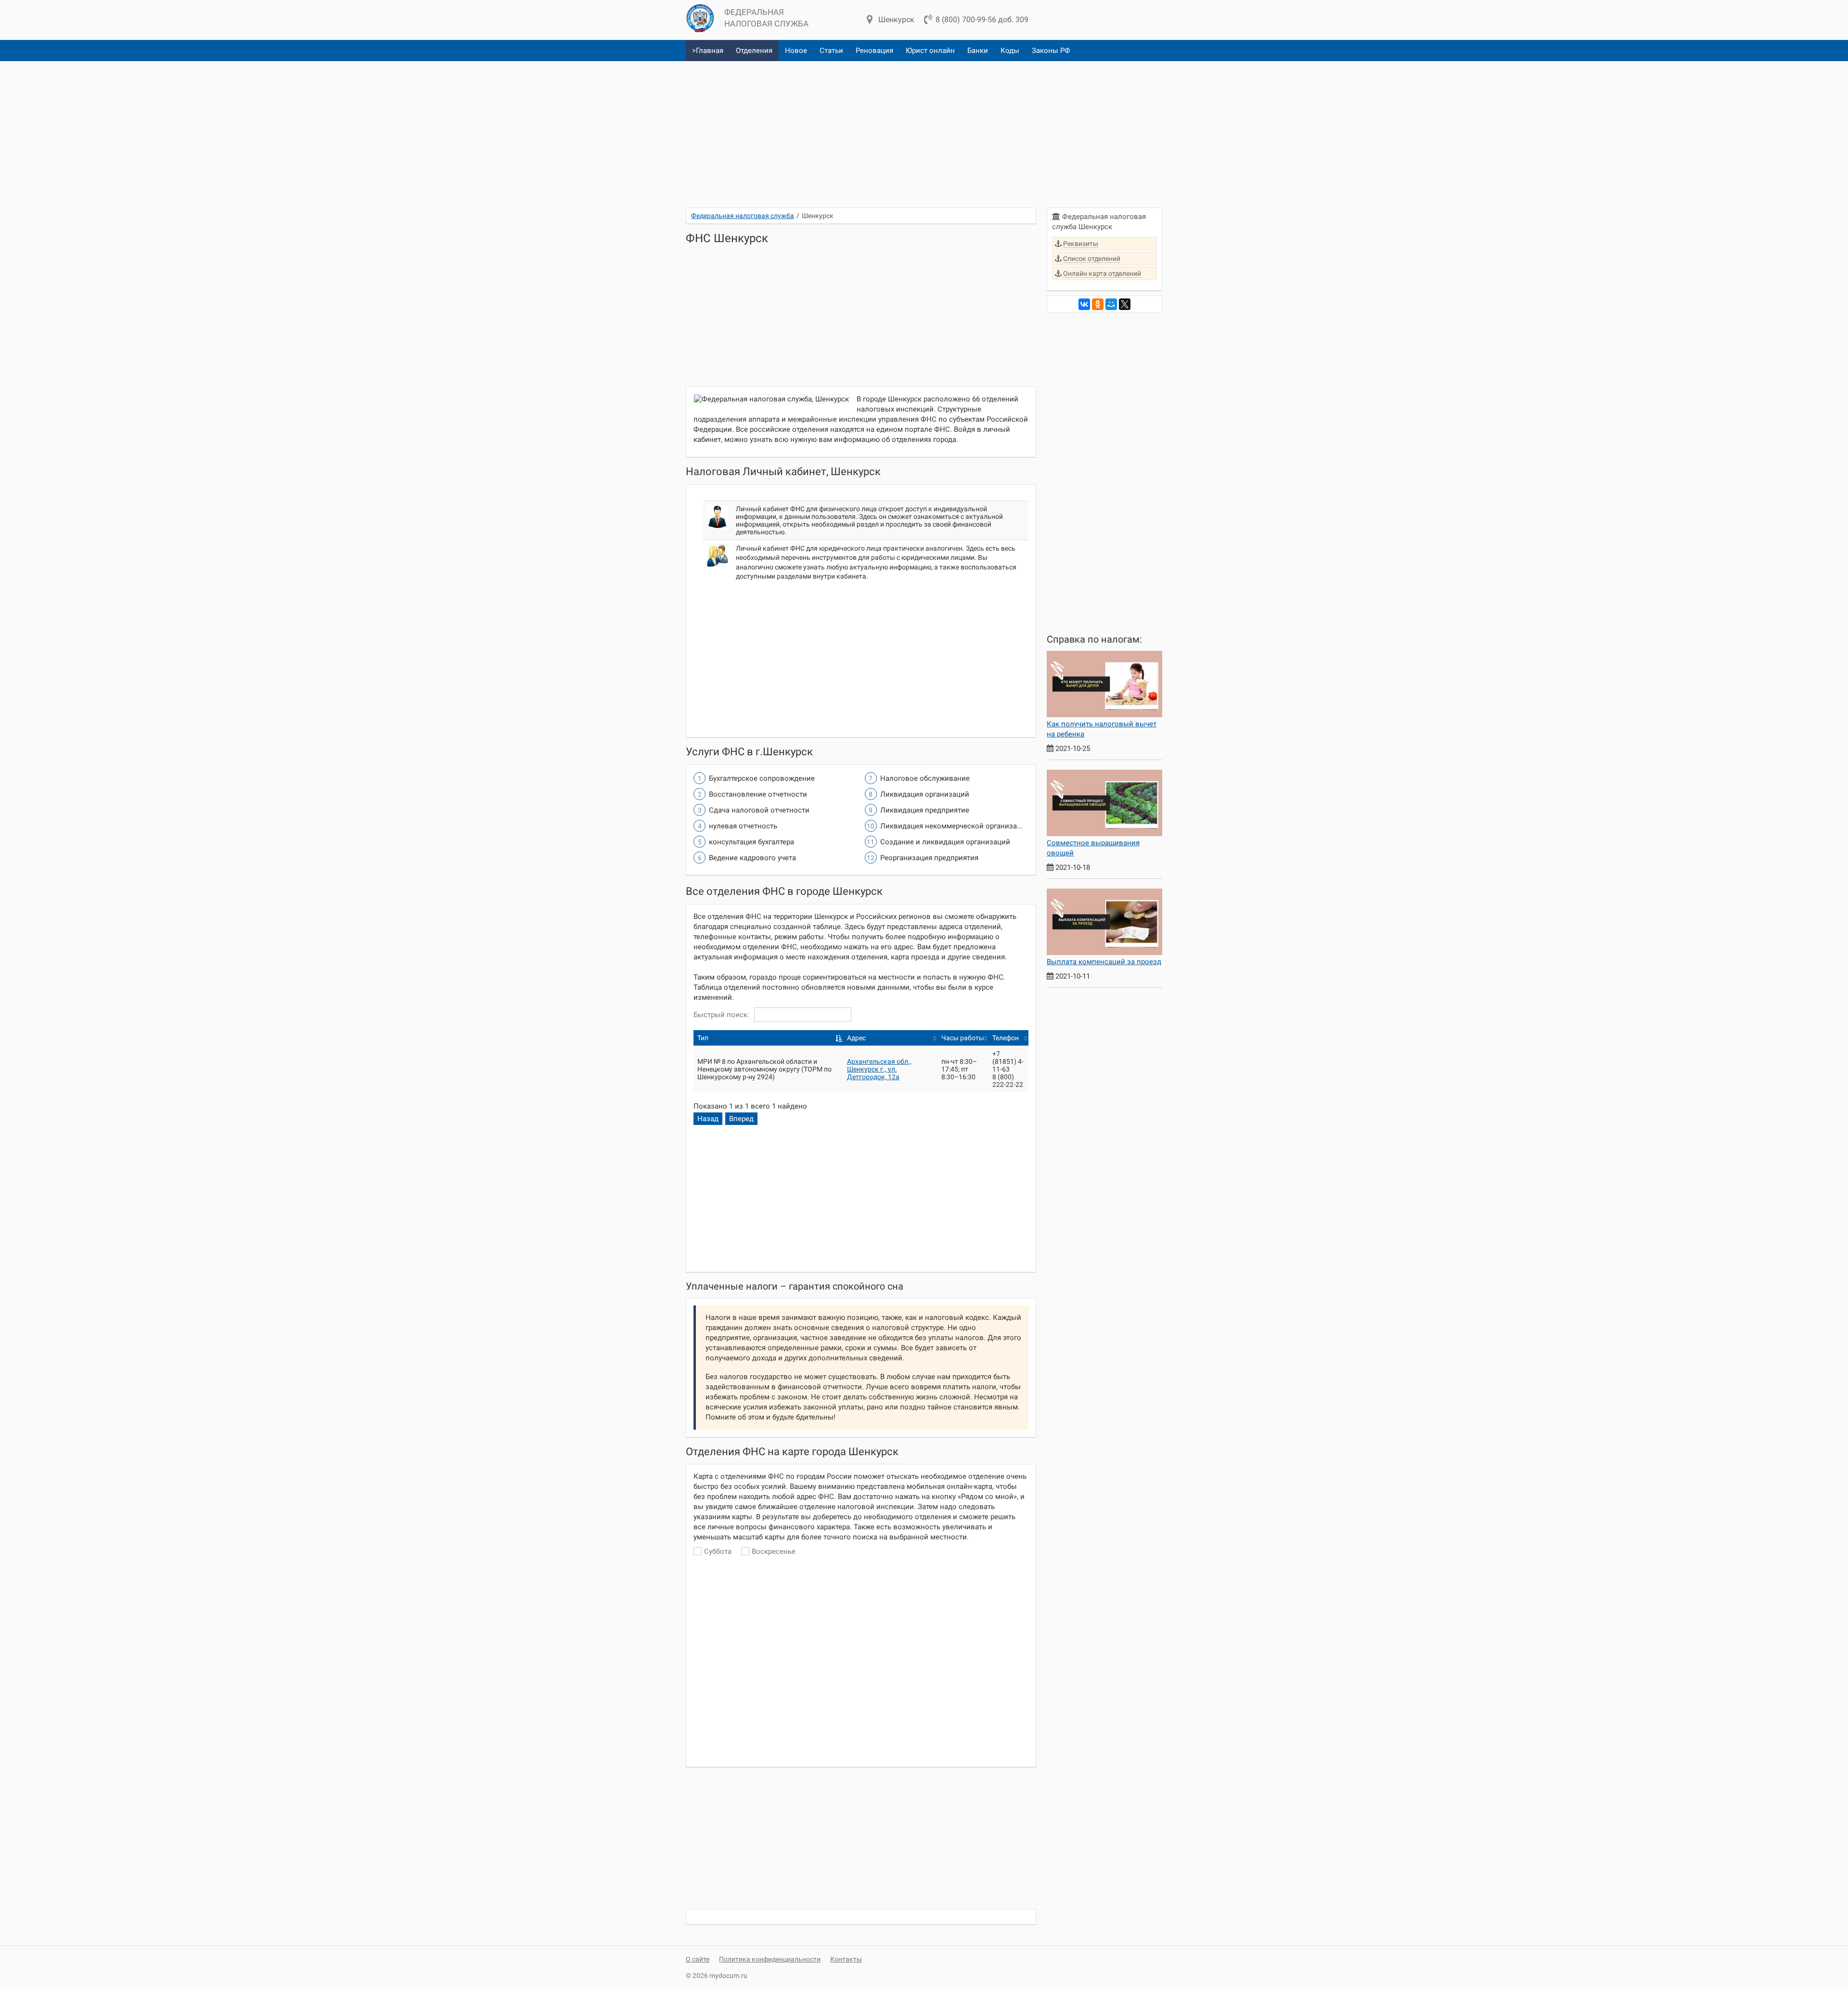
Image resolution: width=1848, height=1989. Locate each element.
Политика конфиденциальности (770, 1959)
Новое (796, 51)
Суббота (718, 1551)
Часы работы (963, 1038)
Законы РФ (1051, 51)
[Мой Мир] (1111, 304)
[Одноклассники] (1098, 304)
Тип (703, 1038)
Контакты (846, 1959)
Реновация (874, 51)
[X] (1125, 304)
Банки (978, 51)
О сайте (698, 1959)
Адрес (856, 1038)
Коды (1010, 51)
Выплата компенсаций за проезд (1104, 962)
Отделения (754, 51)
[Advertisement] (924, 130)
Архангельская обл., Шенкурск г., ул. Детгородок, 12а (879, 1069)
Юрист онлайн (930, 51)
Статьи (831, 51)
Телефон (1006, 1038)
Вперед (741, 1119)
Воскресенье (774, 1551)
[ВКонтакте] (1084, 304)
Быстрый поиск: (721, 1015)
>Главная (708, 51)
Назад (708, 1119)
